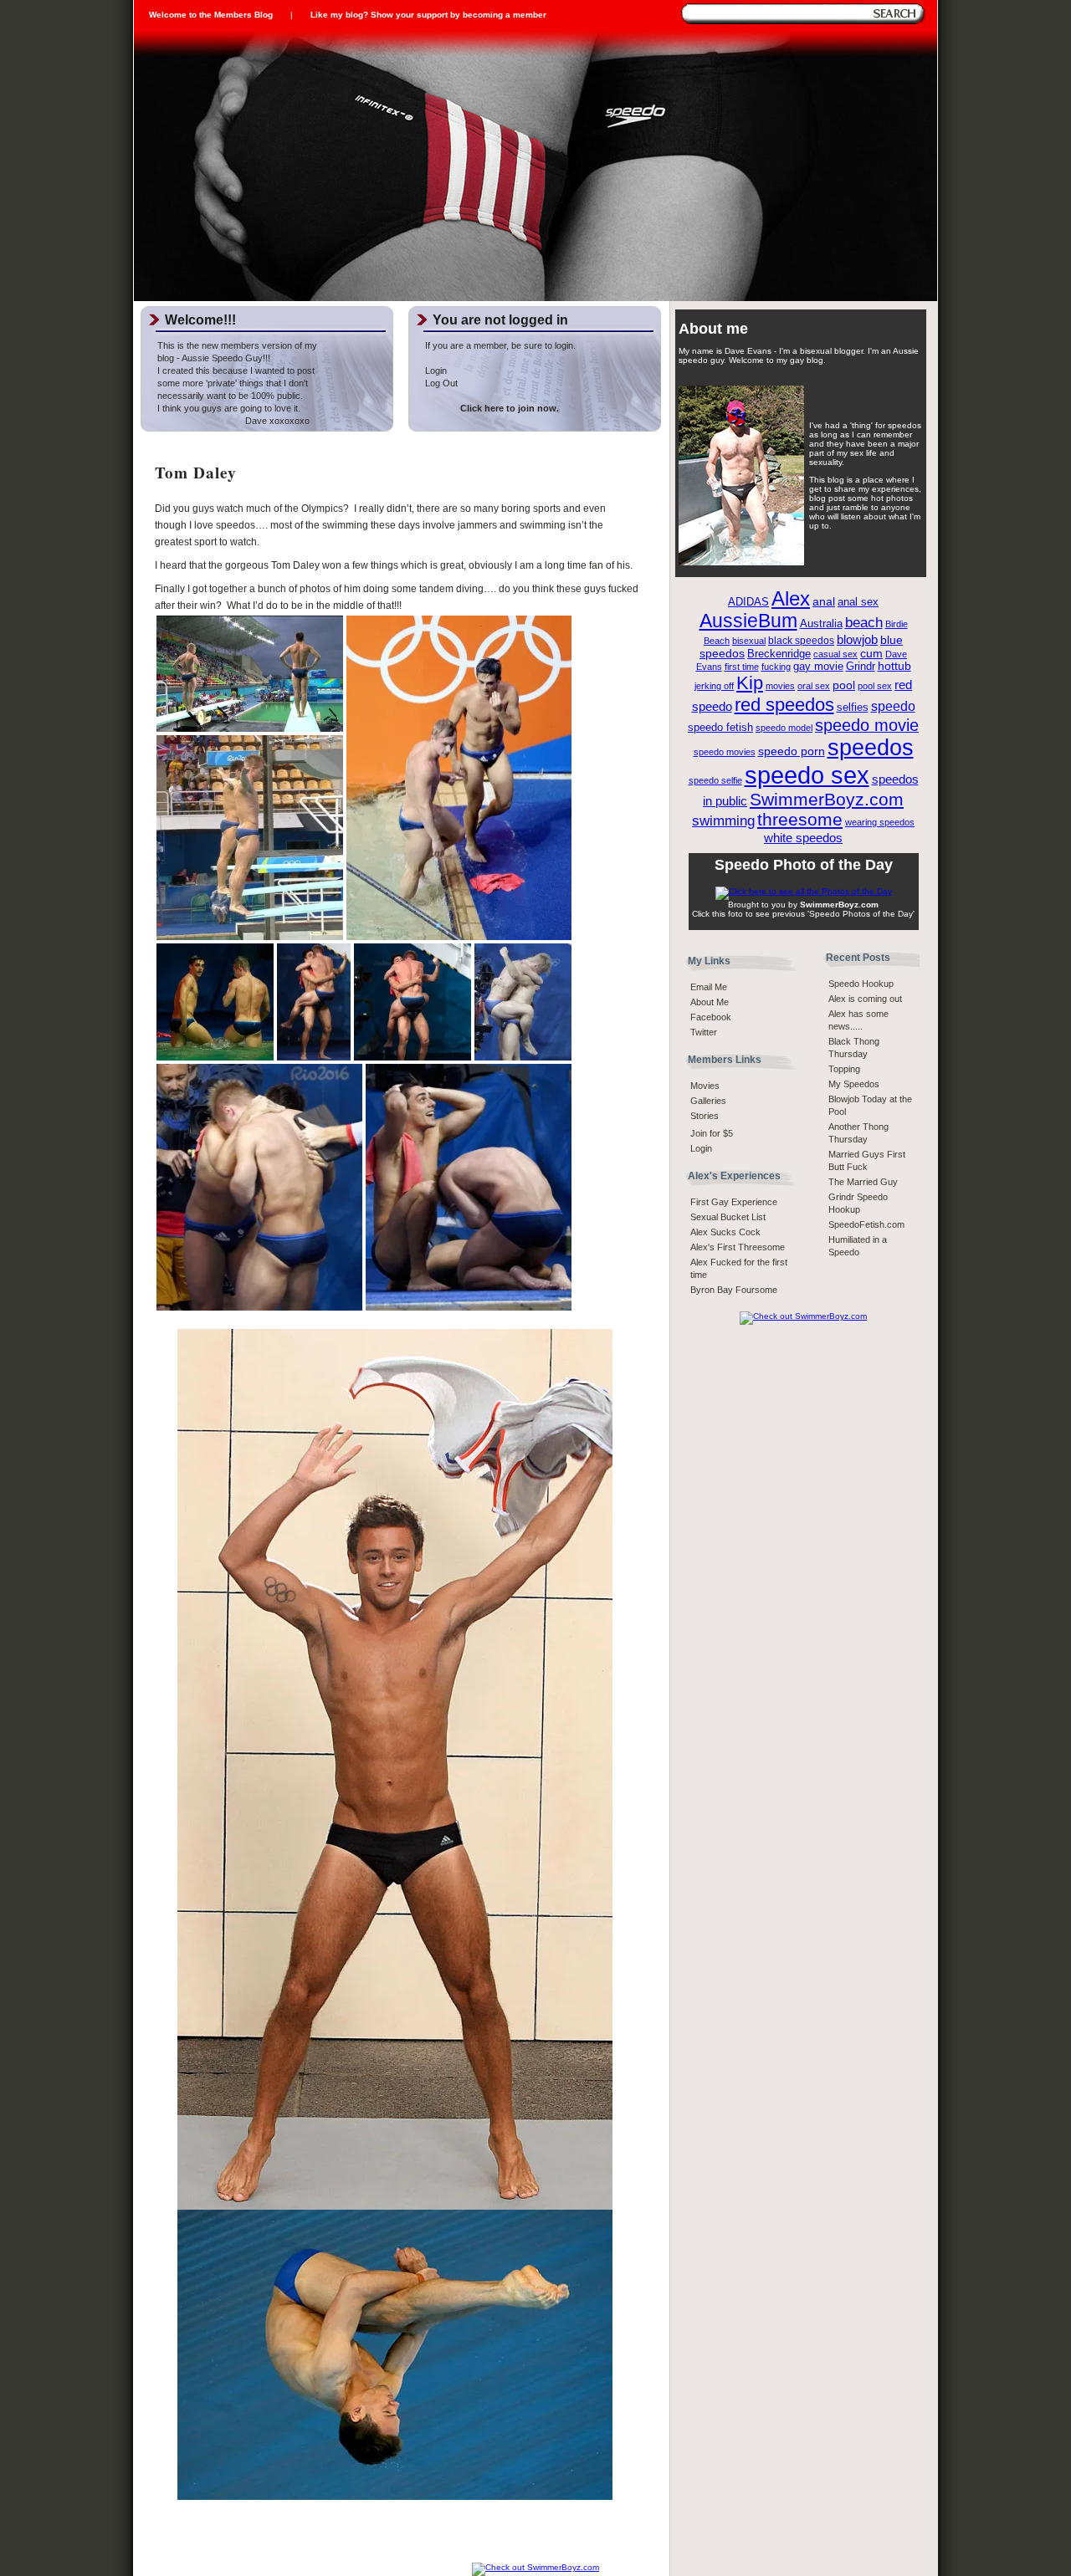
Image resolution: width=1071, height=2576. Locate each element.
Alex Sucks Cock (725, 1232)
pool (844, 685)
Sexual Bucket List (728, 1217)
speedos (871, 748)
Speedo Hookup (861, 984)
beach (864, 623)
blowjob (857, 639)
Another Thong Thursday (858, 1133)
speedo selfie (715, 780)
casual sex (835, 654)
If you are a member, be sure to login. (500, 345)
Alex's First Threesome (738, 1247)
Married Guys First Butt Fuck (867, 1160)
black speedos (801, 641)
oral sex (814, 686)
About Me (710, 1002)
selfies (853, 708)
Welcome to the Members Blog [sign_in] (211, 15)
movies (780, 686)
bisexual (749, 641)
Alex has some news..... (858, 1020)
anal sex (858, 602)
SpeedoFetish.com (866, 1224)
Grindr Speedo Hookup (858, 1203)
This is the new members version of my (237, 345)
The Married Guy (863, 1182)
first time (742, 667)
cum (871, 654)
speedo (893, 706)
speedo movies (725, 752)
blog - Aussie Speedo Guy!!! (214, 358)
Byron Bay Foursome (734, 1290)
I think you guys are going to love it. (229, 408)
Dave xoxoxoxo (233, 421)
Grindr (861, 667)
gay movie (818, 666)
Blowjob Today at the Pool (870, 1105)
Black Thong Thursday (854, 1048)
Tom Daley (196, 473)
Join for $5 (712, 1133)
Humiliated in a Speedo (858, 1246)
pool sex (875, 686)
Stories (705, 1116)
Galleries (708, 1101)
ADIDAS (748, 602)
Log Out (441, 383)
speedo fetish (720, 728)
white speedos (803, 838)
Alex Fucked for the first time (739, 1268)
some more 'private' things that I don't (233, 383)
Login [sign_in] (701, 1148)
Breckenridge (779, 654)
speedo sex (807, 775)
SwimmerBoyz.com (827, 799)
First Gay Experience (734, 1202)
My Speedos (854, 1084)
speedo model (784, 728)
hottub (894, 666)
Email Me (709, 987)
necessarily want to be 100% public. (230, 396)
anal (824, 602)
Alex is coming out (865, 999)
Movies (705, 1086)
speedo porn (792, 751)
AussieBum (748, 621)
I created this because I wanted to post (236, 371)
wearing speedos (880, 822)
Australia (821, 624)
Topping (844, 1069)
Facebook (711, 1017)
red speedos (784, 705)
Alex (791, 598)
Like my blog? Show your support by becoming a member (428, 15)
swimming (723, 821)
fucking (776, 667)
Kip (750, 683)
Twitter (704, 1032)
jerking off (714, 686)
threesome (800, 820)
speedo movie (867, 725)
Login (436, 371)
